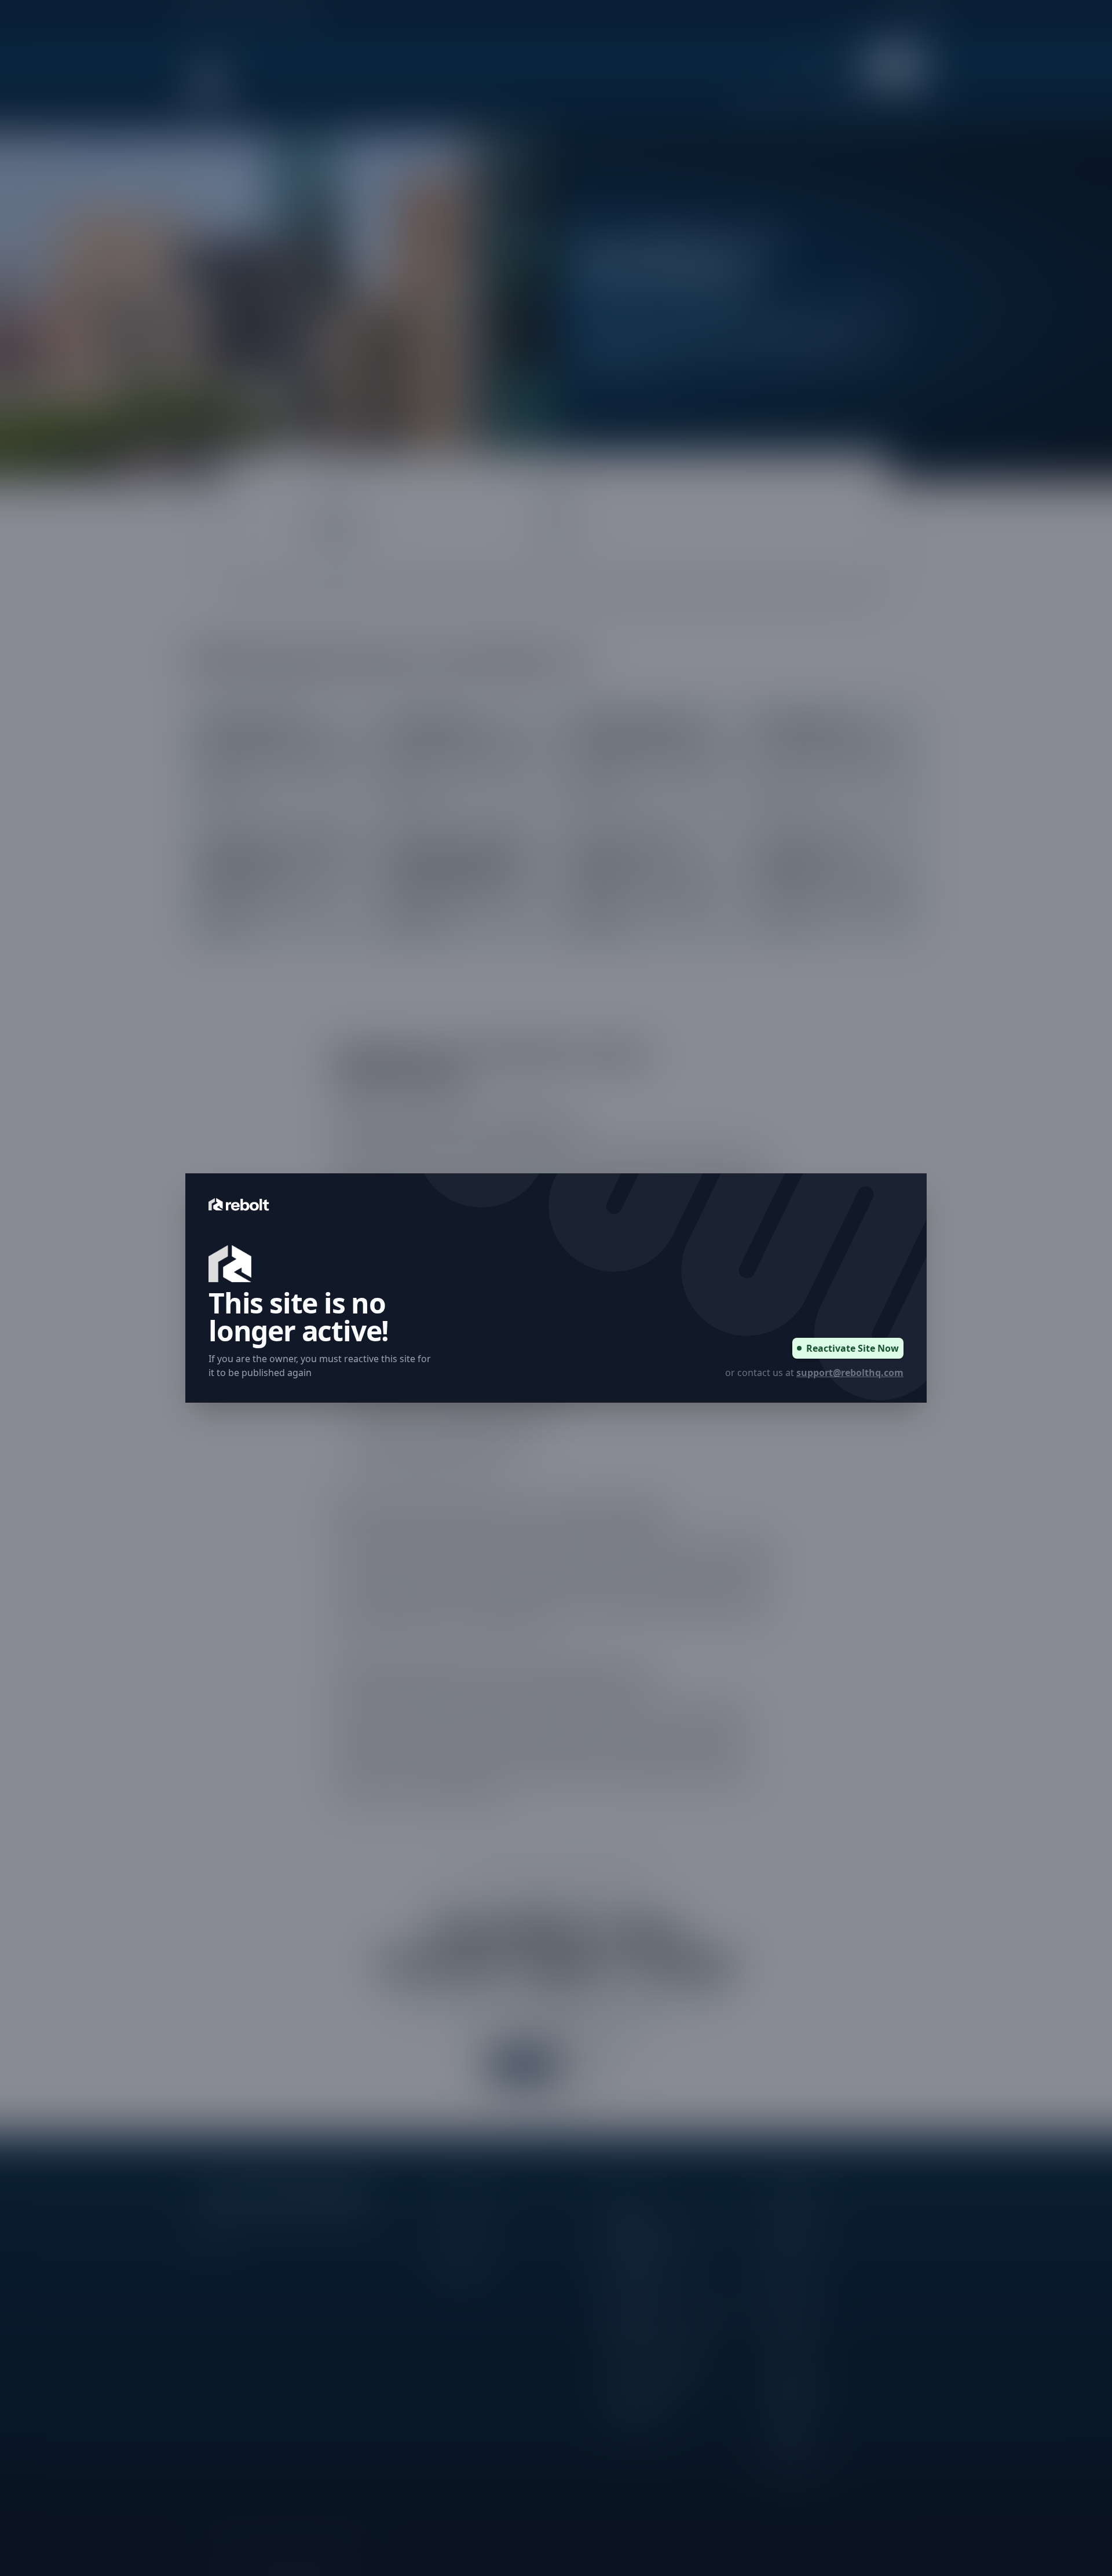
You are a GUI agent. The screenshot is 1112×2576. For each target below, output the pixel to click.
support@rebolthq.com (850, 1373)
